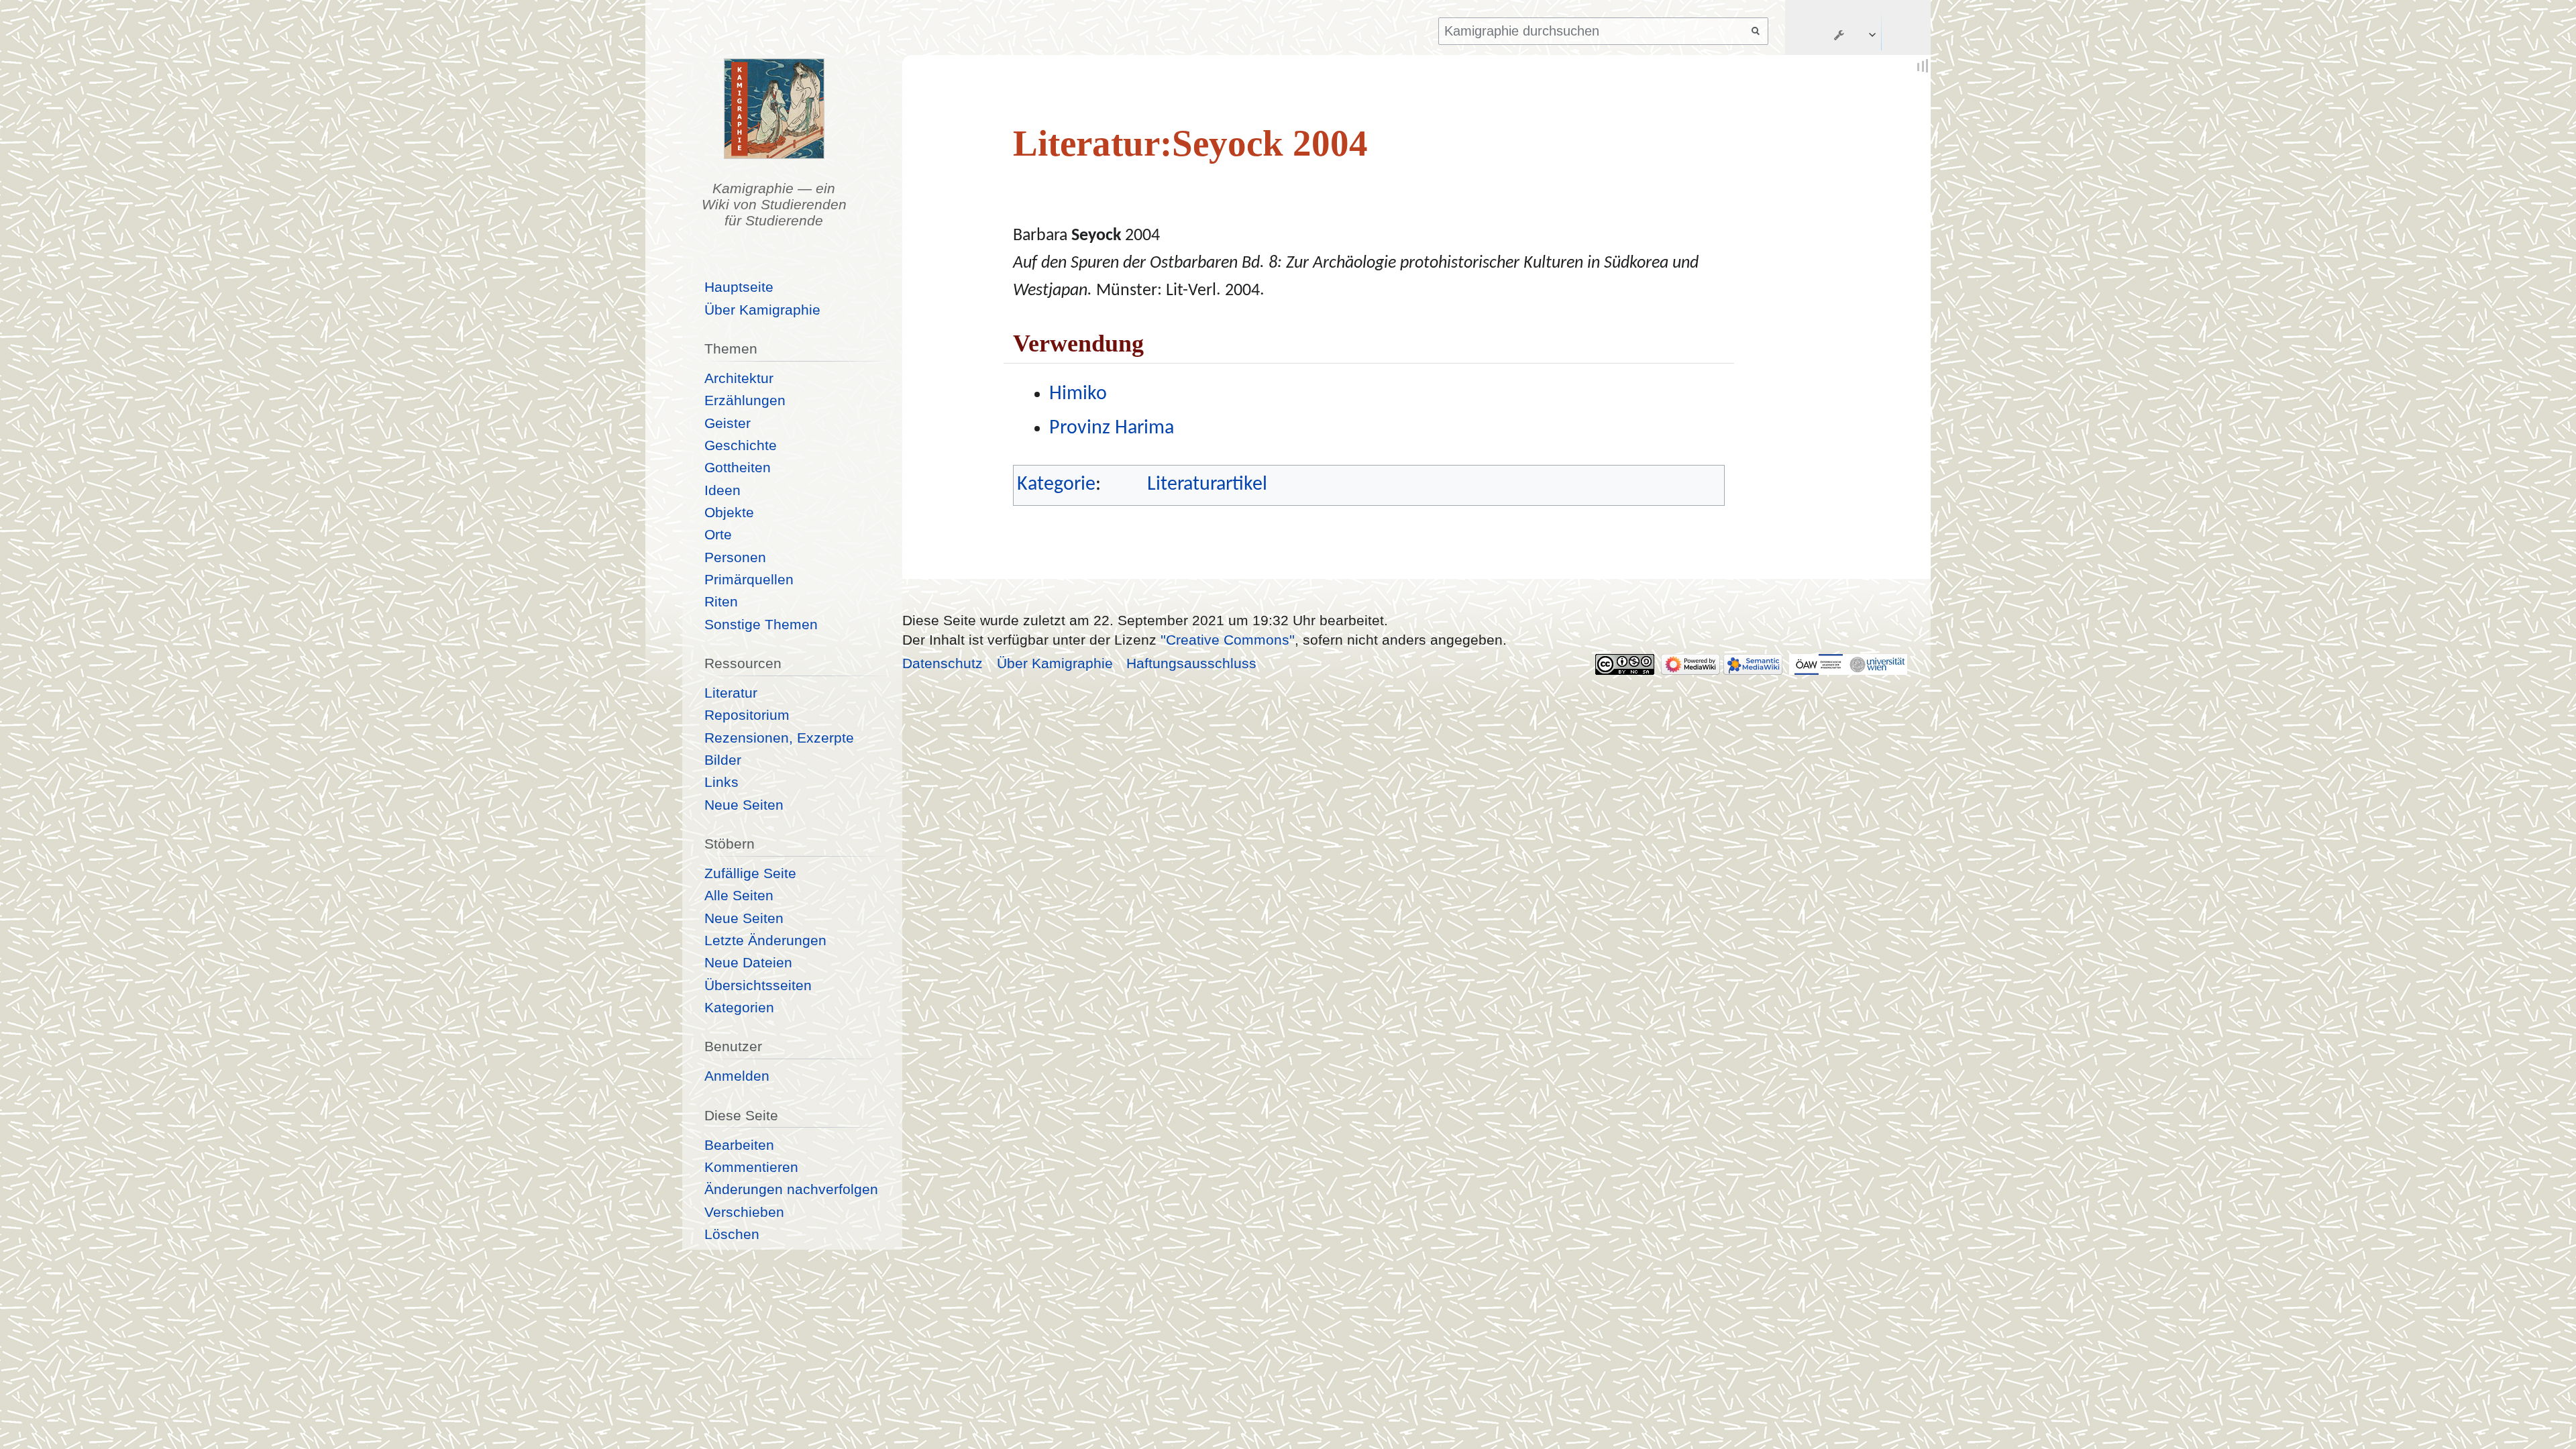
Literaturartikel (1207, 485)
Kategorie (1056, 485)
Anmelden (737, 1076)
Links (721, 782)
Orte (718, 534)
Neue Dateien (748, 962)
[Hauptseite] (774, 109)
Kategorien (739, 1007)
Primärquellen (749, 579)
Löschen (732, 1234)
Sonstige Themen (761, 624)
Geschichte (741, 445)
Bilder (723, 760)
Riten (721, 601)
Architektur (739, 378)
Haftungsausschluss (1191, 663)
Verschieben (744, 1212)
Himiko (1078, 394)
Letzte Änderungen (765, 940)
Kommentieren (751, 1167)
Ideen (722, 490)
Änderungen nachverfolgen (791, 1189)
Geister (728, 423)
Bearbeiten (739, 1145)
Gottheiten (738, 467)
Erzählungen (745, 400)
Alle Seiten (739, 895)
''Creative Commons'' (1228, 640)
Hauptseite (739, 287)
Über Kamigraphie (762, 310)
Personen (735, 557)
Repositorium (747, 715)
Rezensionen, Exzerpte (779, 738)
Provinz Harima (1112, 428)
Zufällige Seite (750, 873)
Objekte (729, 512)
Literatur (731, 693)
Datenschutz (943, 663)
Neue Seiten (744, 805)
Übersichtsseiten (758, 985)
